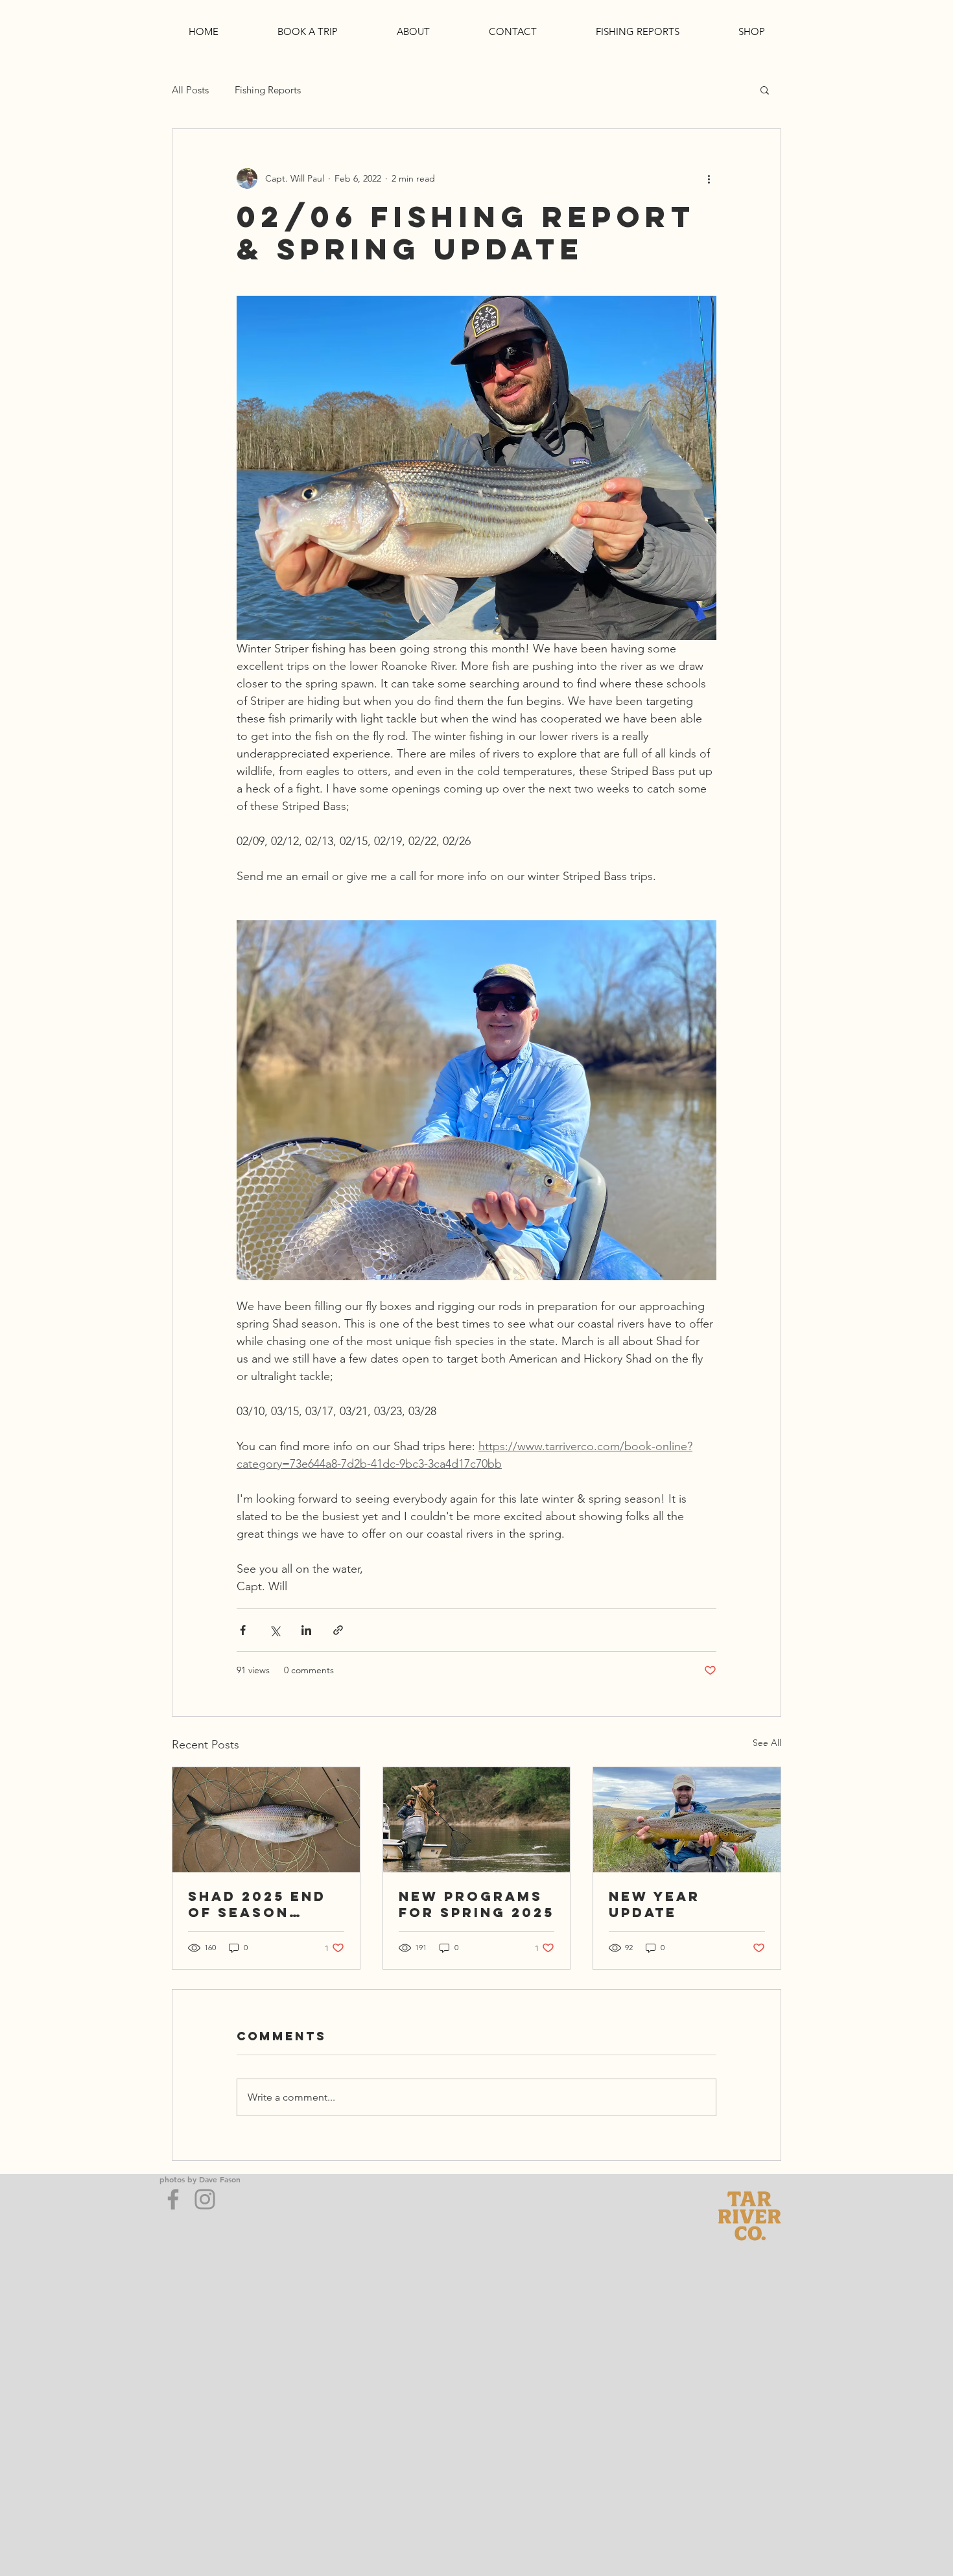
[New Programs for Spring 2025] (477, 1820)
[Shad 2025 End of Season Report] (266, 1820)
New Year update (654, 1904)
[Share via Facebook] (243, 1630)
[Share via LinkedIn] (306, 1630)
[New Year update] (687, 1820)
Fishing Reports (268, 90)
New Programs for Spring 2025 (476, 1904)
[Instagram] (205, 2199)
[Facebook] (173, 2199)
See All (767, 1743)
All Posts (190, 90)
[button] (765, 89)
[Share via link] (338, 1630)
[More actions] (709, 178)
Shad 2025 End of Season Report (257, 1904)
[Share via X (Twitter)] (275, 1630)
